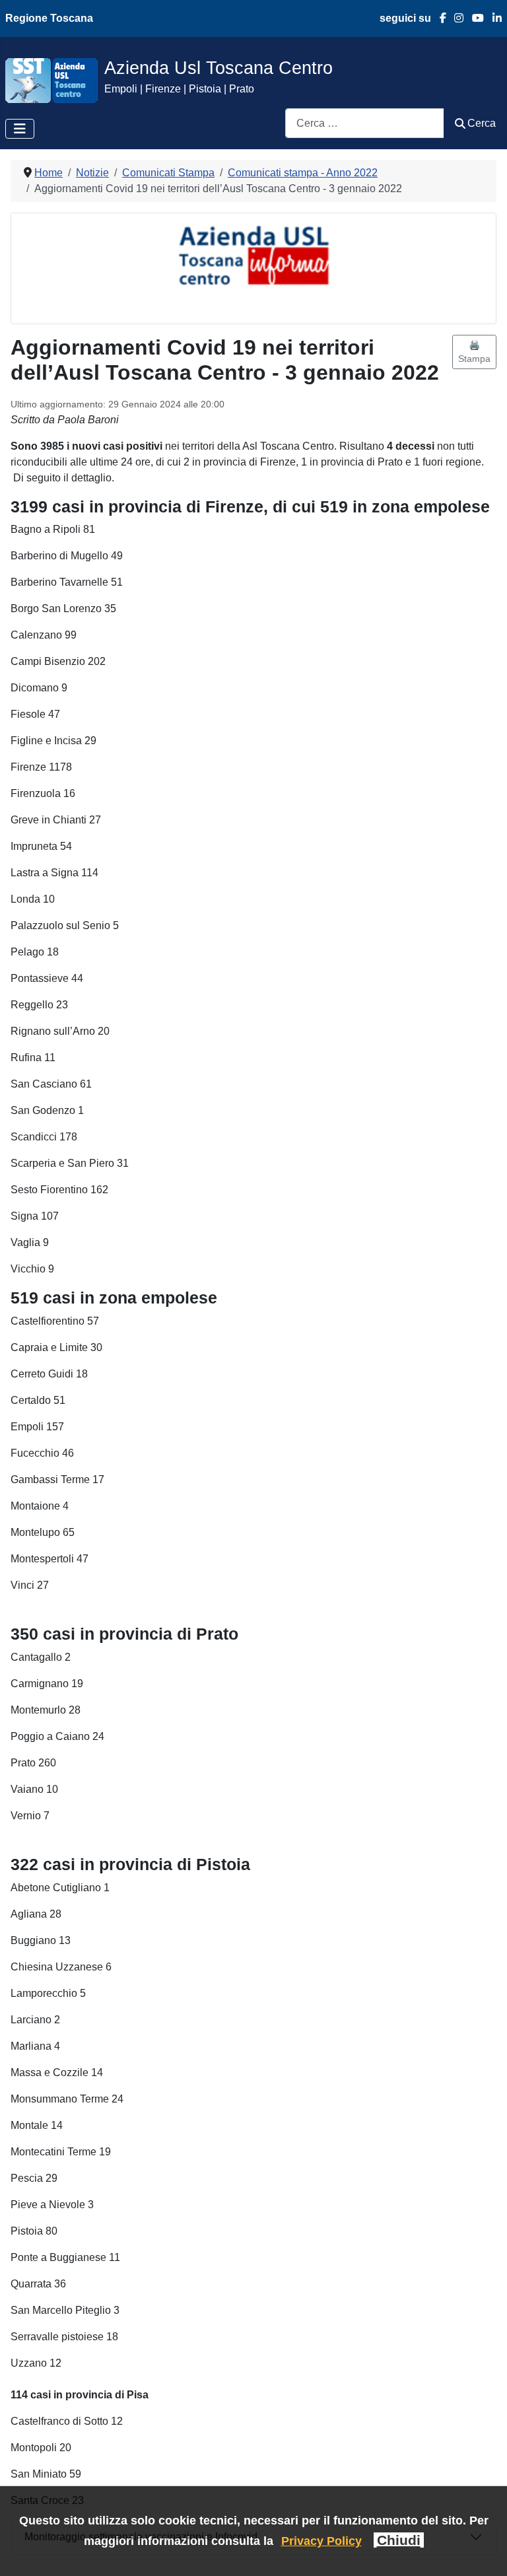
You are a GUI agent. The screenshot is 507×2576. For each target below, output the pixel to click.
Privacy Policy (321, 2541)
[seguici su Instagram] (455, 18)
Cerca (482, 123)
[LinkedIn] (493, 18)
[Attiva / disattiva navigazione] (20, 129)
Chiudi (399, 2540)
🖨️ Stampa (474, 352)
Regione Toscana (49, 18)
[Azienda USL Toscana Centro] (51, 80)
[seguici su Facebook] (439, 18)
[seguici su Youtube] (474, 18)
